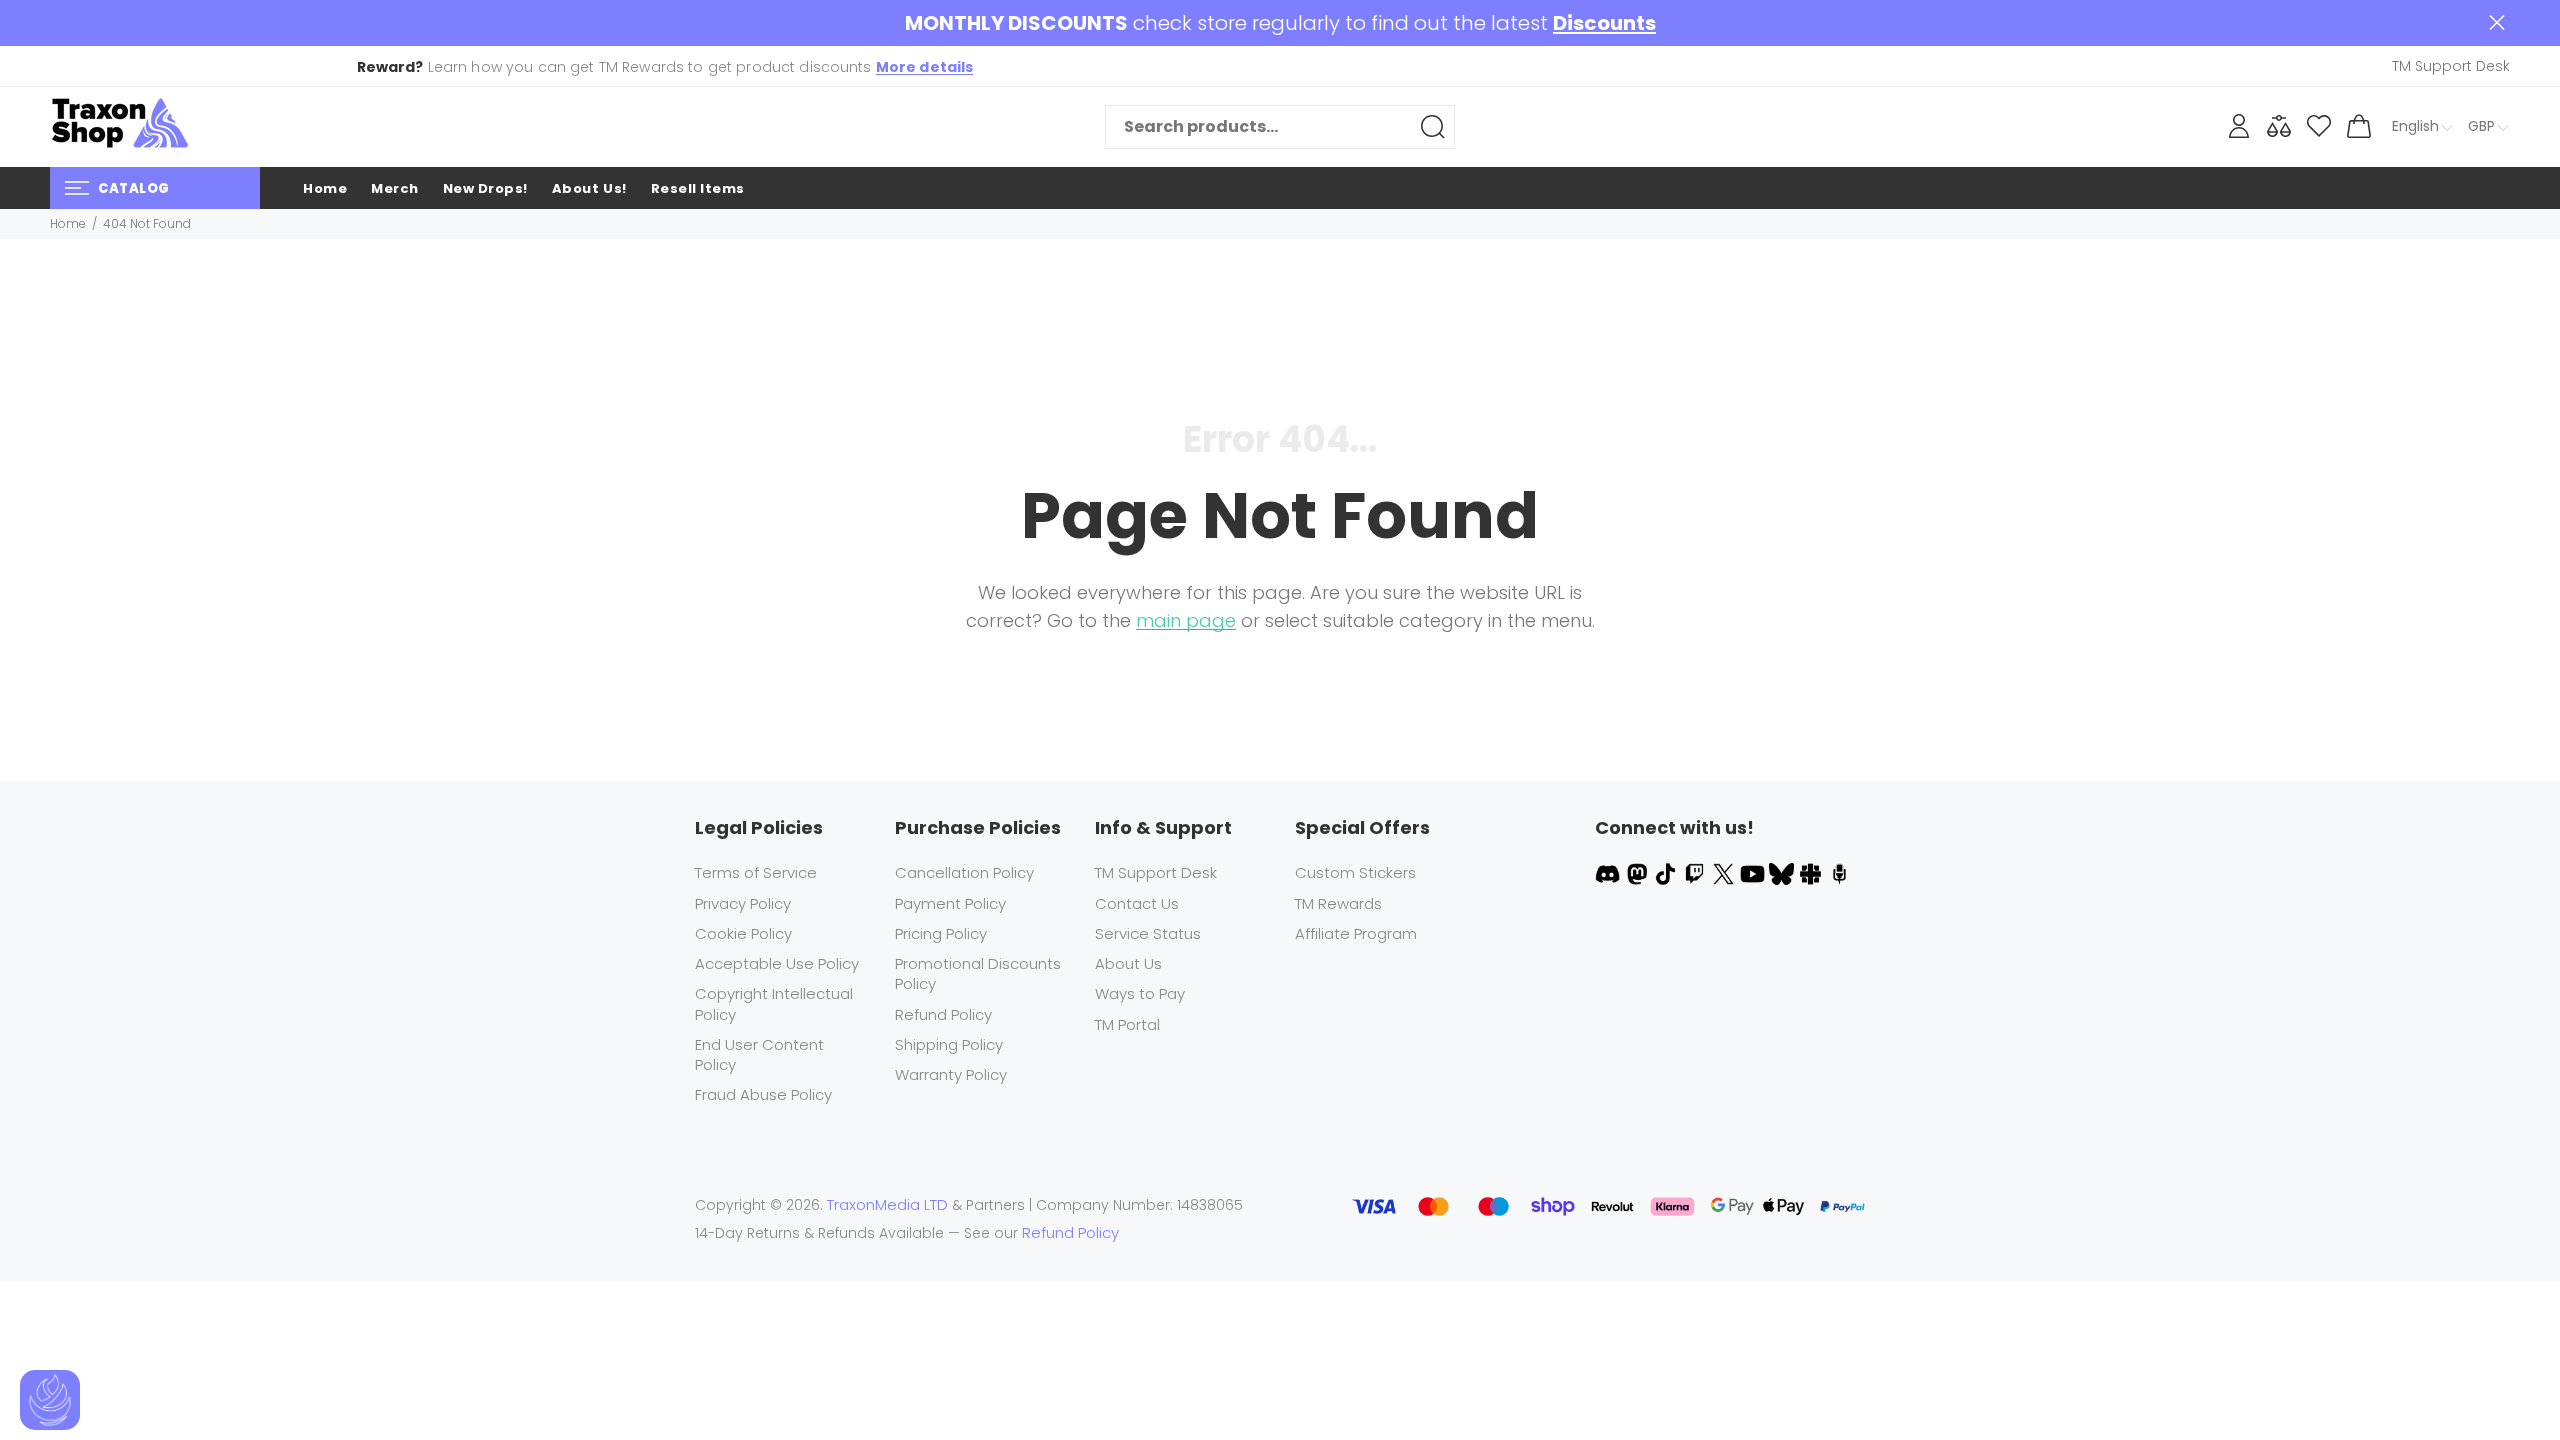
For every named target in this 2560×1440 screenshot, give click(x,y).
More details (925, 67)
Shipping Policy (949, 1044)
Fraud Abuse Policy (763, 1094)
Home (68, 223)
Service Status (1148, 933)
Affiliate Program (1356, 933)
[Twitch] (1696, 872)
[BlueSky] (1783, 872)
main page (1186, 620)
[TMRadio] (1839, 872)
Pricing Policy (941, 933)
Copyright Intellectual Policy (774, 1003)
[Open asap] (50, 1400)
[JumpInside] (1812, 872)
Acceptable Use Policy (777, 963)
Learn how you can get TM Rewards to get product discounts (665, 67)
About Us (1128, 963)
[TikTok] (1667, 872)
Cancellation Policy (964, 873)
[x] (1725, 872)
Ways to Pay (1140, 993)
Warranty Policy (951, 1074)
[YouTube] (1754, 872)
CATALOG (134, 188)
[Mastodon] (1638, 872)
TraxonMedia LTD (887, 1204)
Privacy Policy (743, 903)
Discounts (1604, 23)
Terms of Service (756, 873)
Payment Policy (950, 903)
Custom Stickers (1355, 873)
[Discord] (1609, 872)
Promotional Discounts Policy (978, 973)
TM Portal (1127, 1024)
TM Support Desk (1156, 873)
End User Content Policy (759, 1054)
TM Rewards (1338, 903)
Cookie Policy (743, 933)
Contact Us (1137, 903)
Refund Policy (943, 1014)
